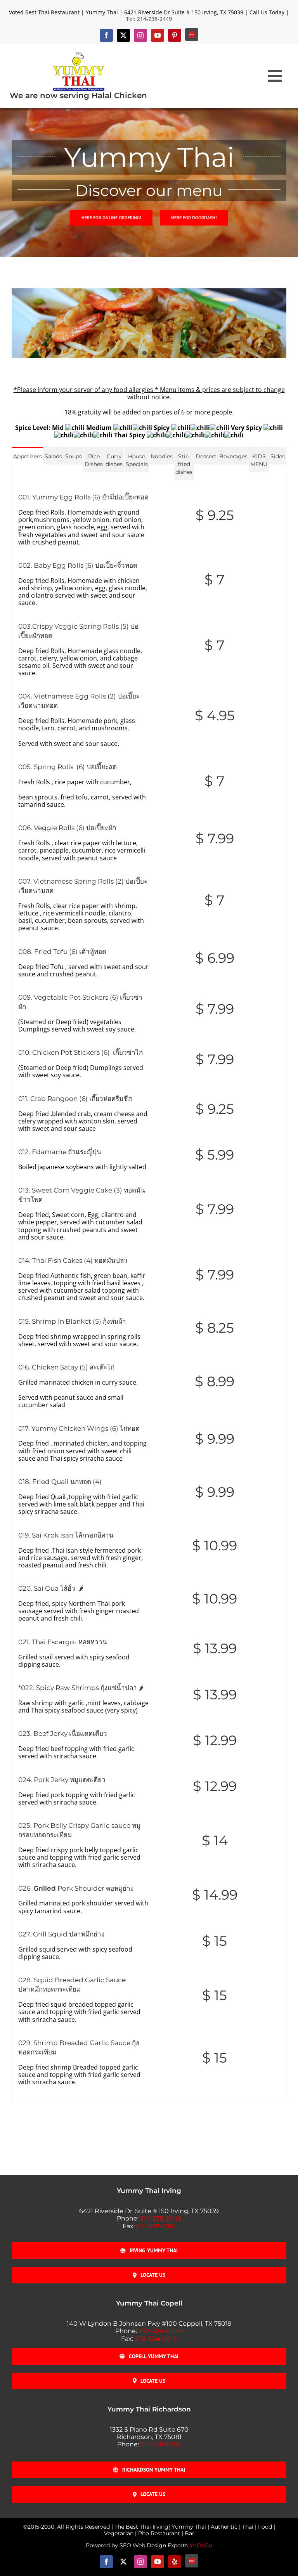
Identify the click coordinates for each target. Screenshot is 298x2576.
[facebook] (106, 35)
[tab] (28, 456)
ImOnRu (201, 2545)
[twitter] (123, 35)
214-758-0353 (161, 2444)
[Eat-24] (192, 35)
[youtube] (158, 35)
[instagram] (140, 35)
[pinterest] (175, 35)
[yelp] (175, 2562)
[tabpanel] (149, 1290)
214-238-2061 (156, 2226)
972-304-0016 (156, 2339)
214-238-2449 (161, 2218)
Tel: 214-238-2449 (149, 19)
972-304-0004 (161, 2331)
